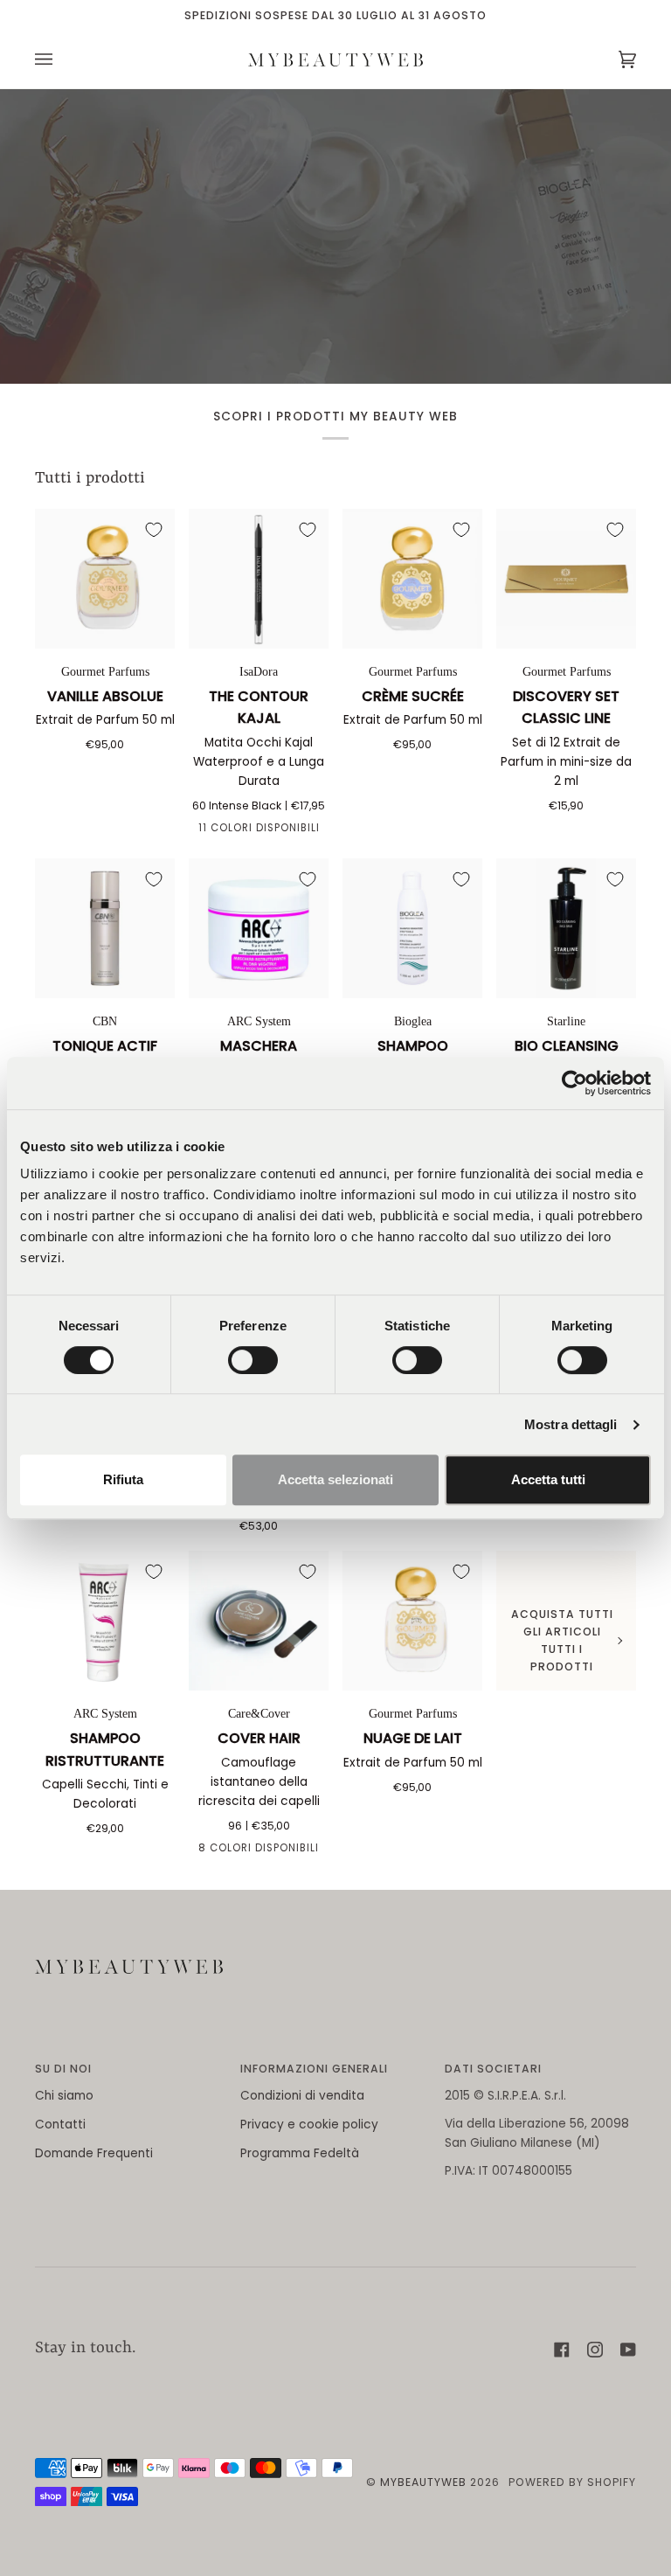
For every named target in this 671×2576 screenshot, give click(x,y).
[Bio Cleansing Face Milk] (566, 928)
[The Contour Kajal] (259, 579)
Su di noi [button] (63, 2069)
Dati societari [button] (493, 2069)
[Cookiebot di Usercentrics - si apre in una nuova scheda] (574, 1083)
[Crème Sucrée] (412, 579)
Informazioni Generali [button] (314, 2069)
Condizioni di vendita (302, 2096)
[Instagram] (595, 2350)
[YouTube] (628, 2350)
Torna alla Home (335, 300)
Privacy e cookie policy (309, 2125)
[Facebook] (562, 2350)
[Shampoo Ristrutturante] (105, 1621)
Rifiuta (123, 1479)
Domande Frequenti (94, 2153)
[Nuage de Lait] (412, 1621)
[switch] (253, 1360)
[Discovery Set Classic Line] (566, 579)
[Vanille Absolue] (105, 579)
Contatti (60, 2125)
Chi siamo (64, 2096)
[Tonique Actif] (105, 928)
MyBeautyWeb (423, 2482)
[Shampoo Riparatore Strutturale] (412, 928)
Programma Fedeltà (300, 2153)
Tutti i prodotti (90, 479)
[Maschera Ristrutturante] (259, 928)
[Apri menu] (61, 60)
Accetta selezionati (335, 1479)
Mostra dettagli (571, 1424)
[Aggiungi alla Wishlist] (154, 530)
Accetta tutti (548, 1479)
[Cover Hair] (259, 1621)
